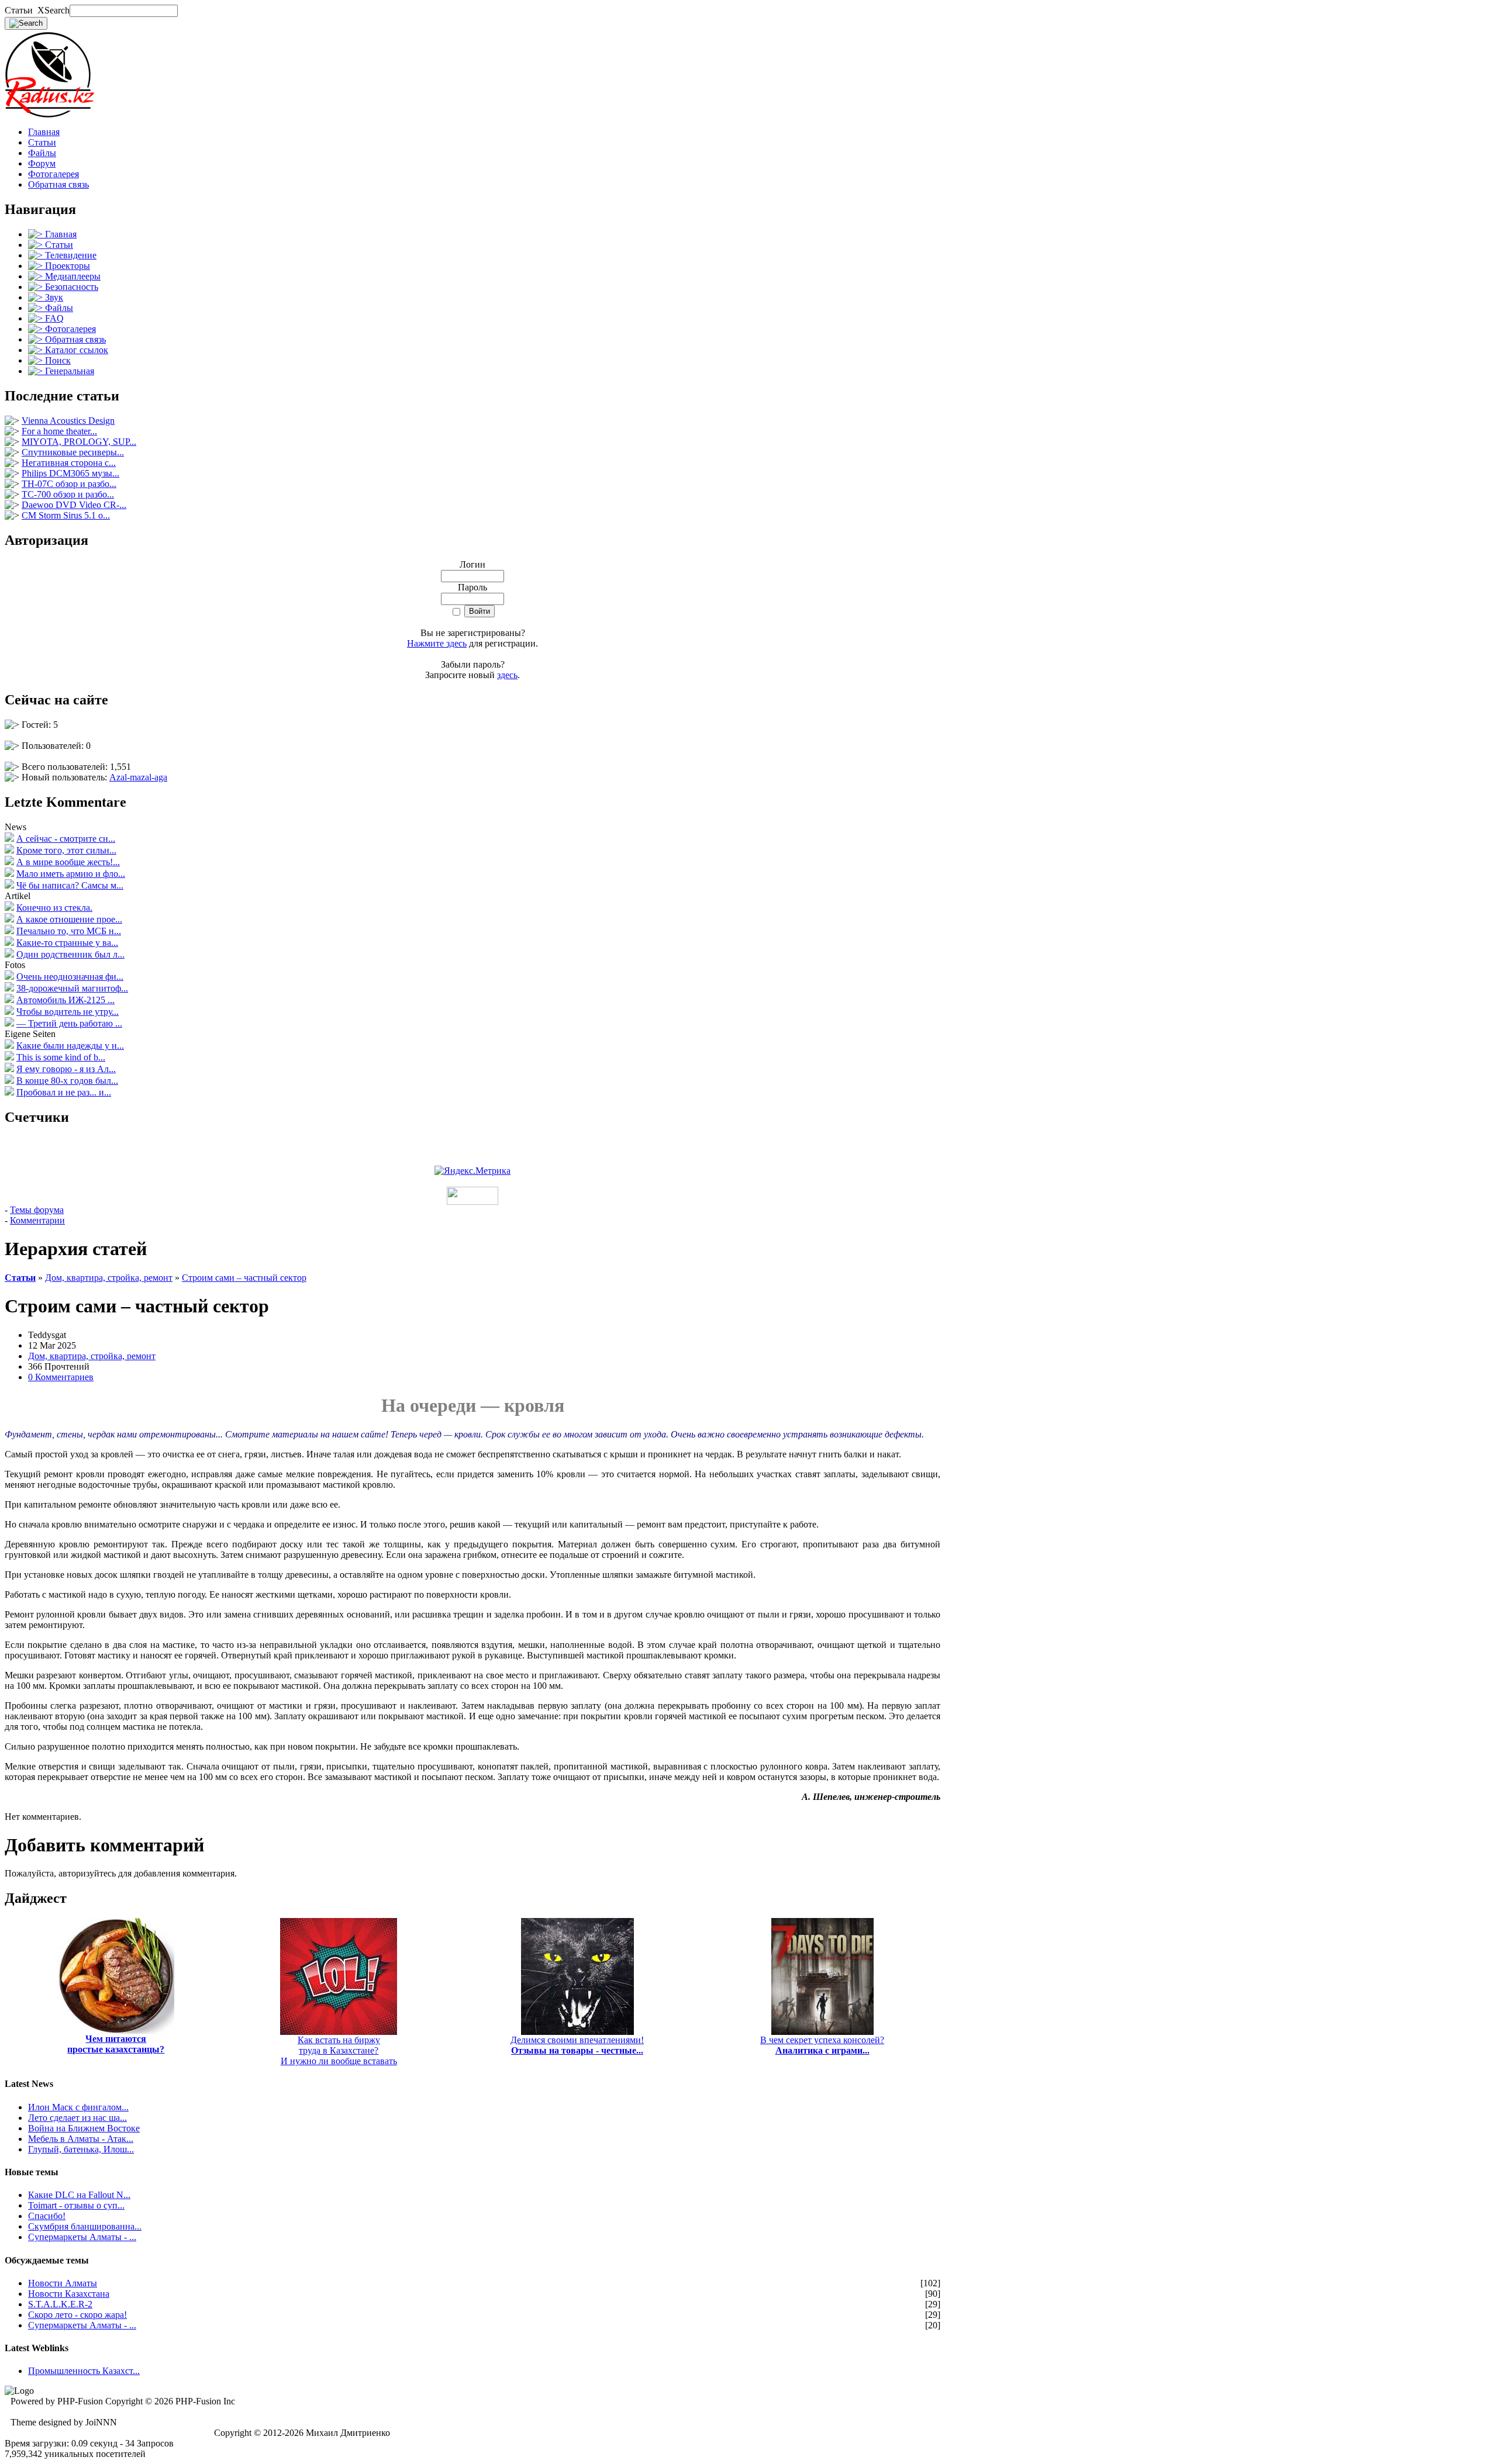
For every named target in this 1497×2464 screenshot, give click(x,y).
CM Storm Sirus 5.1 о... (66, 515)
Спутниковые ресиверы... (73, 452)
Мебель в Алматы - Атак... (81, 2139)
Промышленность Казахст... (84, 2371)
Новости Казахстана (69, 2294)
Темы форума (37, 1210)
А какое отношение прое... (69, 919)
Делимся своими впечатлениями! (577, 2045)
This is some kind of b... (61, 1057)
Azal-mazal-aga (138, 777)
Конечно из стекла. (54, 908)
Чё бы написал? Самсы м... (70, 885)
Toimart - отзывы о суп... (76, 2205)
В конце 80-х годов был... (67, 1081)
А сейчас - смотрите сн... (66, 839)
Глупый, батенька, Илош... (81, 2149)
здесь (507, 675)
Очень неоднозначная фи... (70, 977)
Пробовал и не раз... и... (64, 1092)
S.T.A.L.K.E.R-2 (60, 2304)
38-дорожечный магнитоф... (72, 988)
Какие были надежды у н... (70, 1046)
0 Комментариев (61, 1377)
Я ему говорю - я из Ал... (66, 1069)
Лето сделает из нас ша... (77, 2118)
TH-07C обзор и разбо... (69, 484)
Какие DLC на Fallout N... (79, 2195)
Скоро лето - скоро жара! (77, 2315)
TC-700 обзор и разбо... (68, 494)
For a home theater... (59, 431)
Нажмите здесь (437, 643)
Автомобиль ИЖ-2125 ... (65, 1000)
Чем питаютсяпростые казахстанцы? (116, 2044)
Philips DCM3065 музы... (70, 473)
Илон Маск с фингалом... (78, 2107)
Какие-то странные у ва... (67, 943)
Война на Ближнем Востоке (84, 2128)
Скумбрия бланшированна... (85, 2226)
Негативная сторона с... (69, 463)
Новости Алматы (63, 2283)
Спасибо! (47, 2216)
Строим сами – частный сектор (244, 1278)
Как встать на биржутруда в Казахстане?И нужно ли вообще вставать (339, 2050)
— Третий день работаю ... (69, 1023)
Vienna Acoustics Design (68, 421)
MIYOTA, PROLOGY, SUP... (79, 442)
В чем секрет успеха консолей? (822, 2045)
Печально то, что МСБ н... (69, 931)
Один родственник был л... (70, 954)
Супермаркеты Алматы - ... (82, 2237)
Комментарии (37, 1220)
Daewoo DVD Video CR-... (74, 505)
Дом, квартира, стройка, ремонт (109, 1278)
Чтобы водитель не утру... (68, 1012)
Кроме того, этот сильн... (66, 850)
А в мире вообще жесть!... (68, 862)
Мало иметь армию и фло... (71, 874)
